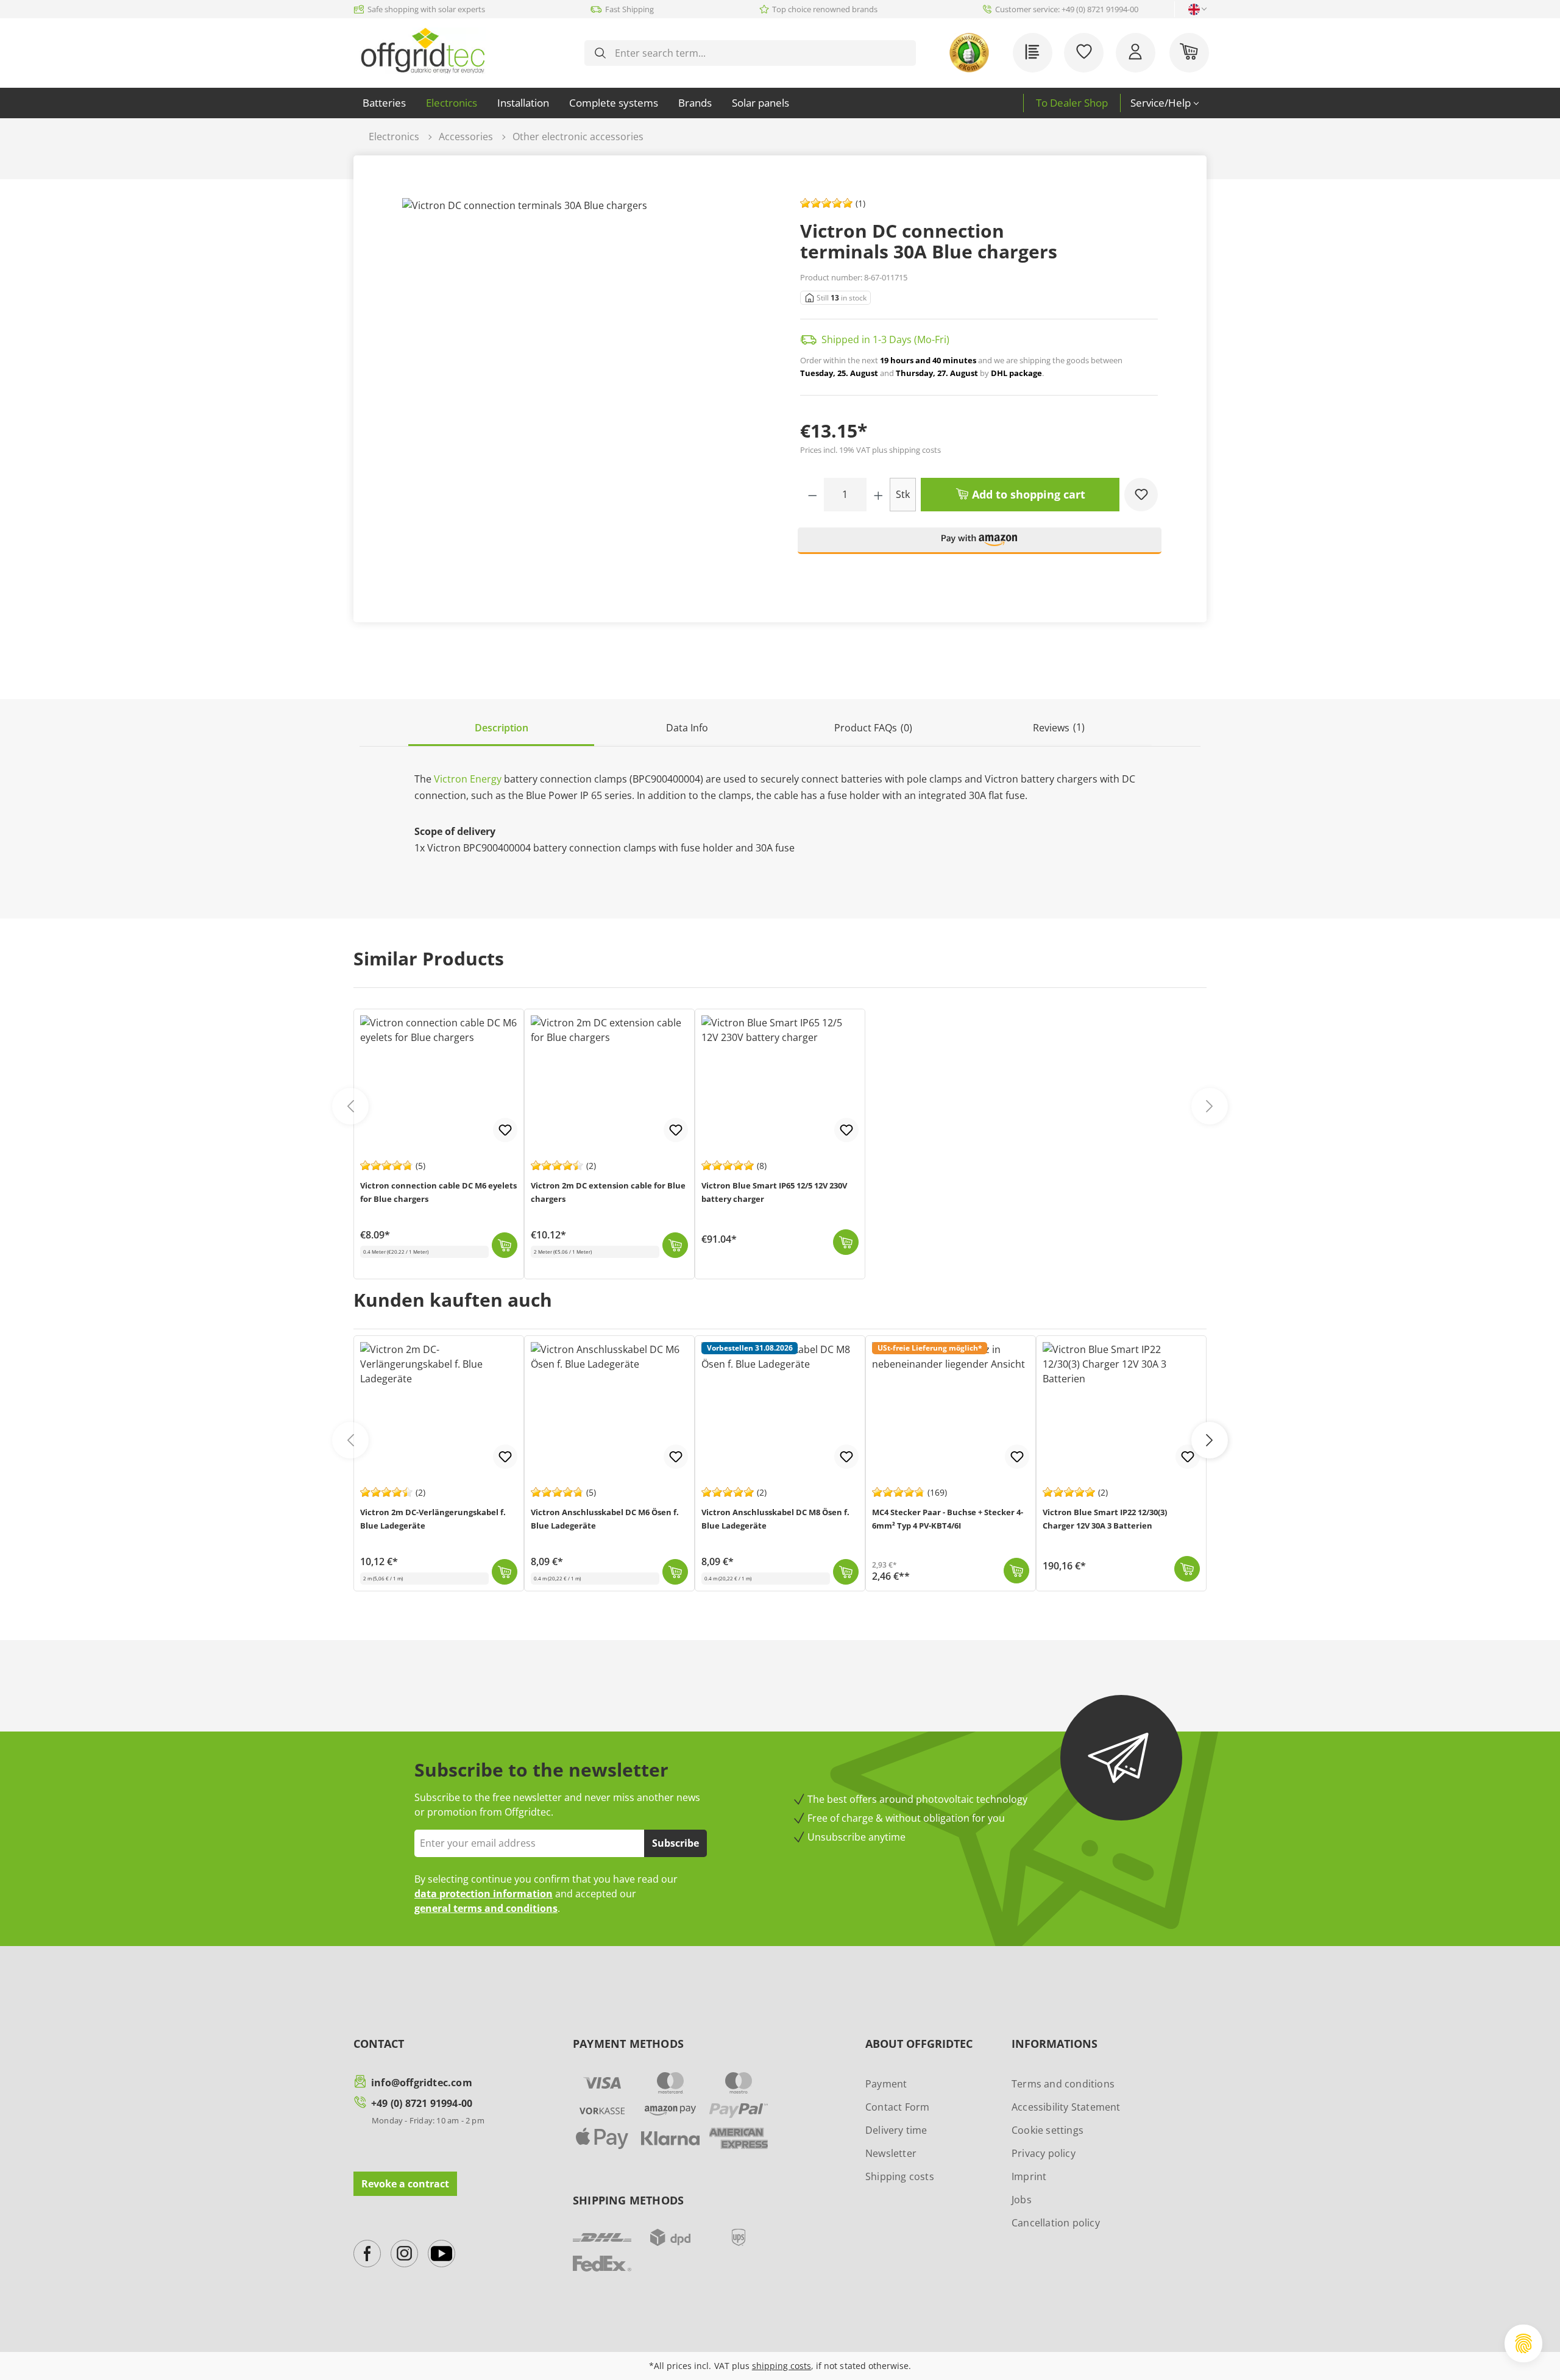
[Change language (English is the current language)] (1194, 9)
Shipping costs (900, 2176)
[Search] (600, 53)
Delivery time (896, 2130)
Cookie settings (1048, 2130)
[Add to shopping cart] (505, 1245)
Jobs (1022, 2200)
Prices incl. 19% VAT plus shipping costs (870, 450)
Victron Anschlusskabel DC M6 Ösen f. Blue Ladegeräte (605, 1519)
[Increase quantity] (878, 495)
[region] (581, 390)
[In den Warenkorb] (505, 1572)
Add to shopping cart (1027, 494)
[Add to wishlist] (1141, 495)
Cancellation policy (1056, 2223)
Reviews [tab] (1059, 727)
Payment (886, 2084)
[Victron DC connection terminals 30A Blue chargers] (581, 390)
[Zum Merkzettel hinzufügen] (505, 1457)
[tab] (501, 729)
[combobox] (760, 53)
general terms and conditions (486, 1908)
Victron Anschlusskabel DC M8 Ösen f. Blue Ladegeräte (775, 1519)
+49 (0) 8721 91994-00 (422, 2103)
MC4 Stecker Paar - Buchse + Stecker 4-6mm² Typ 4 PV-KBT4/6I (948, 1519)
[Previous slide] (350, 1106)
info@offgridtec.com (422, 2083)
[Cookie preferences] (1523, 2343)
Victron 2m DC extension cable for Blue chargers (608, 1192)
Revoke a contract (405, 2184)
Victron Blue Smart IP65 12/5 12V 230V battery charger (774, 1192)
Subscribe (675, 1843)
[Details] (846, 1572)
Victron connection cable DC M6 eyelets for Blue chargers (438, 1192)
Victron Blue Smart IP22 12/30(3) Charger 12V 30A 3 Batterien (1105, 1519)
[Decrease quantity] (813, 495)
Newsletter (891, 2153)
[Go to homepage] (423, 51)
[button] (980, 546)
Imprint (1029, 2176)
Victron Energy (468, 779)
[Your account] (1136, 53)
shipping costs (782, 2366)
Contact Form (897, 2107)
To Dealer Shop (1072, 103)
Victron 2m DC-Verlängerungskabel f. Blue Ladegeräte (433, 1519)
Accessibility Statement (1066, 2107)
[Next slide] (1210, 1106)
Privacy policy (1044, 2153)
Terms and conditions (1063, 2084)
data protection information (484, 1894)
